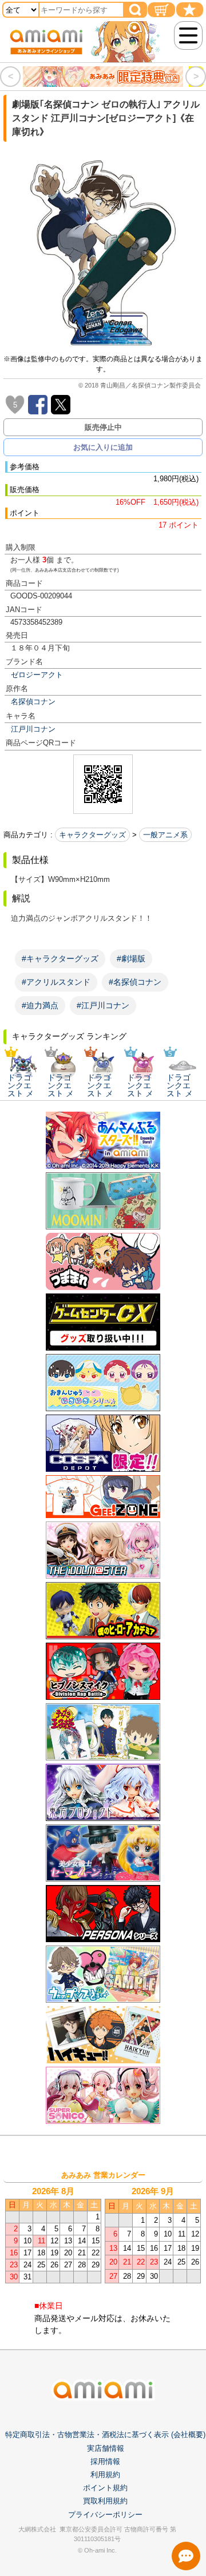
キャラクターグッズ (92, 835)
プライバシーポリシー (105, 2515)
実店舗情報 (106, 2448)
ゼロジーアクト (37, 675)
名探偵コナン (33, 702)
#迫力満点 (40, 1005)
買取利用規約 (105, 2501)
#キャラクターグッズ (60, 958)
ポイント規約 (105, 2488)
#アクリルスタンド (56, 982)
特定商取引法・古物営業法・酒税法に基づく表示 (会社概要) (105, 2435)
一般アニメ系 (165, 835)
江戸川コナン (33, 729)
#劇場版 (131, 958)
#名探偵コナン (135, 982)
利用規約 (105, 2475)
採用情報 (105, 2461)
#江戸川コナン (103, 1005)
